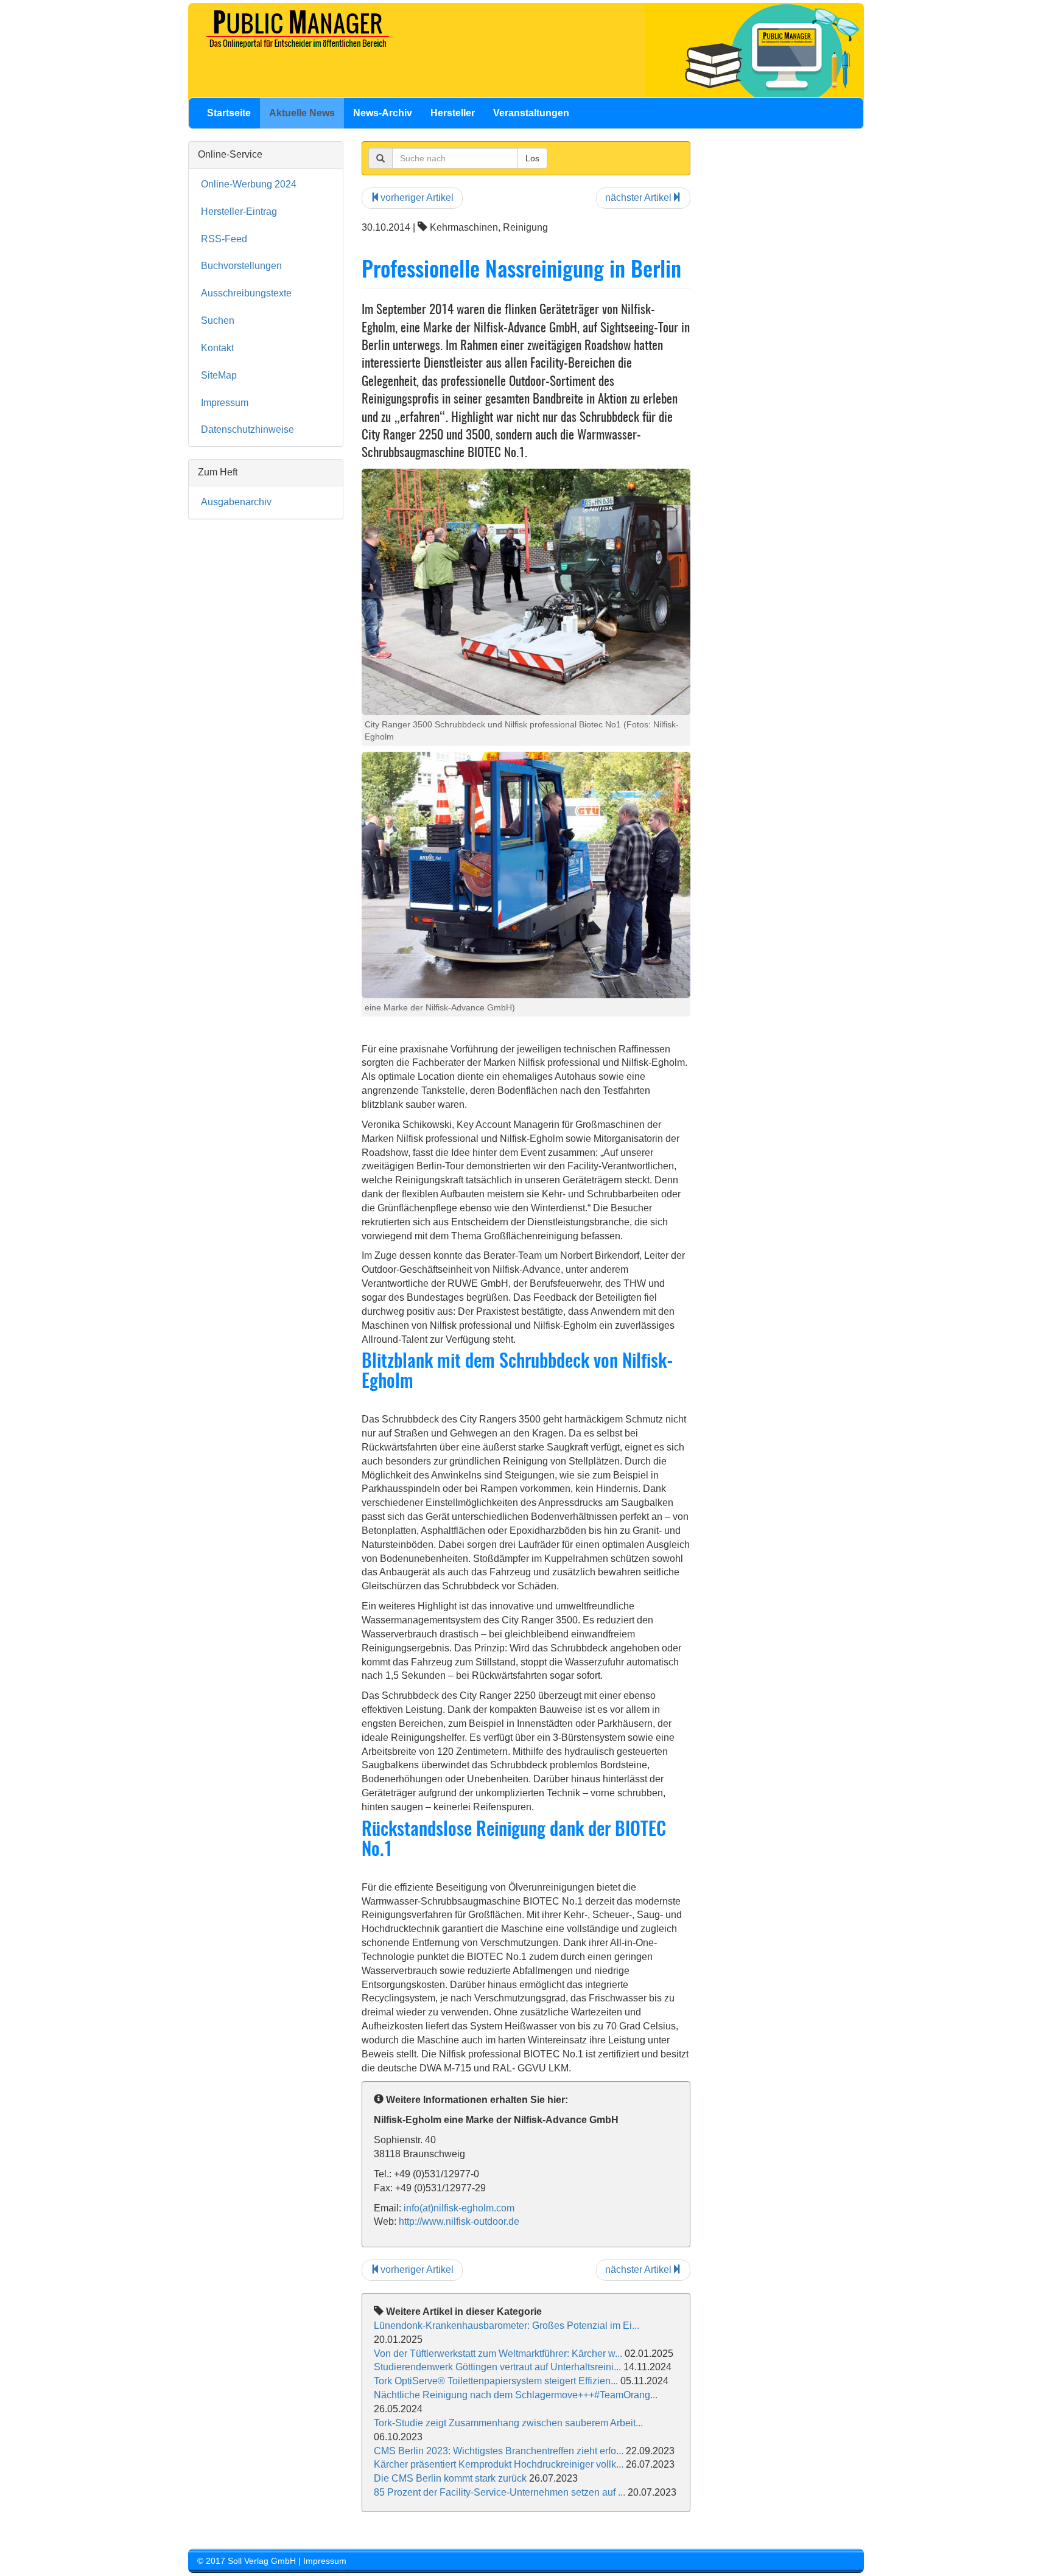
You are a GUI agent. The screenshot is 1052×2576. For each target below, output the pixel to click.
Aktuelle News (302, 113)
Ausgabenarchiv (236, 502)
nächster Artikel (638, 198)
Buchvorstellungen (241, 266)
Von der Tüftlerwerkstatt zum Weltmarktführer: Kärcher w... (498, 2354)
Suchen (218, 320)
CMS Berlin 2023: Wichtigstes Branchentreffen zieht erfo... (499, 2451)
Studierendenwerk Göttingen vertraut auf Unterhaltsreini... (497, 2367)
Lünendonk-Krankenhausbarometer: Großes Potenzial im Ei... (507, 2326)
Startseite (229, 113)
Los (532, 158)
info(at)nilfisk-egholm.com (459, 2208)
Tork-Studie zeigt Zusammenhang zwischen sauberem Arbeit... (508, 2423)
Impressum (225, 403)
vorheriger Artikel (417, 198)
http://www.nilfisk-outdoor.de (459, 2221)
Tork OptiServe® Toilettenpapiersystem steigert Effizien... (496, 2381)
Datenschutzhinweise (247, 429)
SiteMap (219, 375)
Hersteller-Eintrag (239, 212)
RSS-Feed (224, 239)
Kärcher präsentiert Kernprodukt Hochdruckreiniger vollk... (499, 2464)
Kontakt (217, 348)
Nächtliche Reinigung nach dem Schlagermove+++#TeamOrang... (516, 2395)
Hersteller (453, 113)
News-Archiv (383, 113)
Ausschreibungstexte (246, 293)
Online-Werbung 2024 (249, 184)
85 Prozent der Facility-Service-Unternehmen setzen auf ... (500, 2492)
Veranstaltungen (531, 113)
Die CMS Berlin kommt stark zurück (450, 2478)
